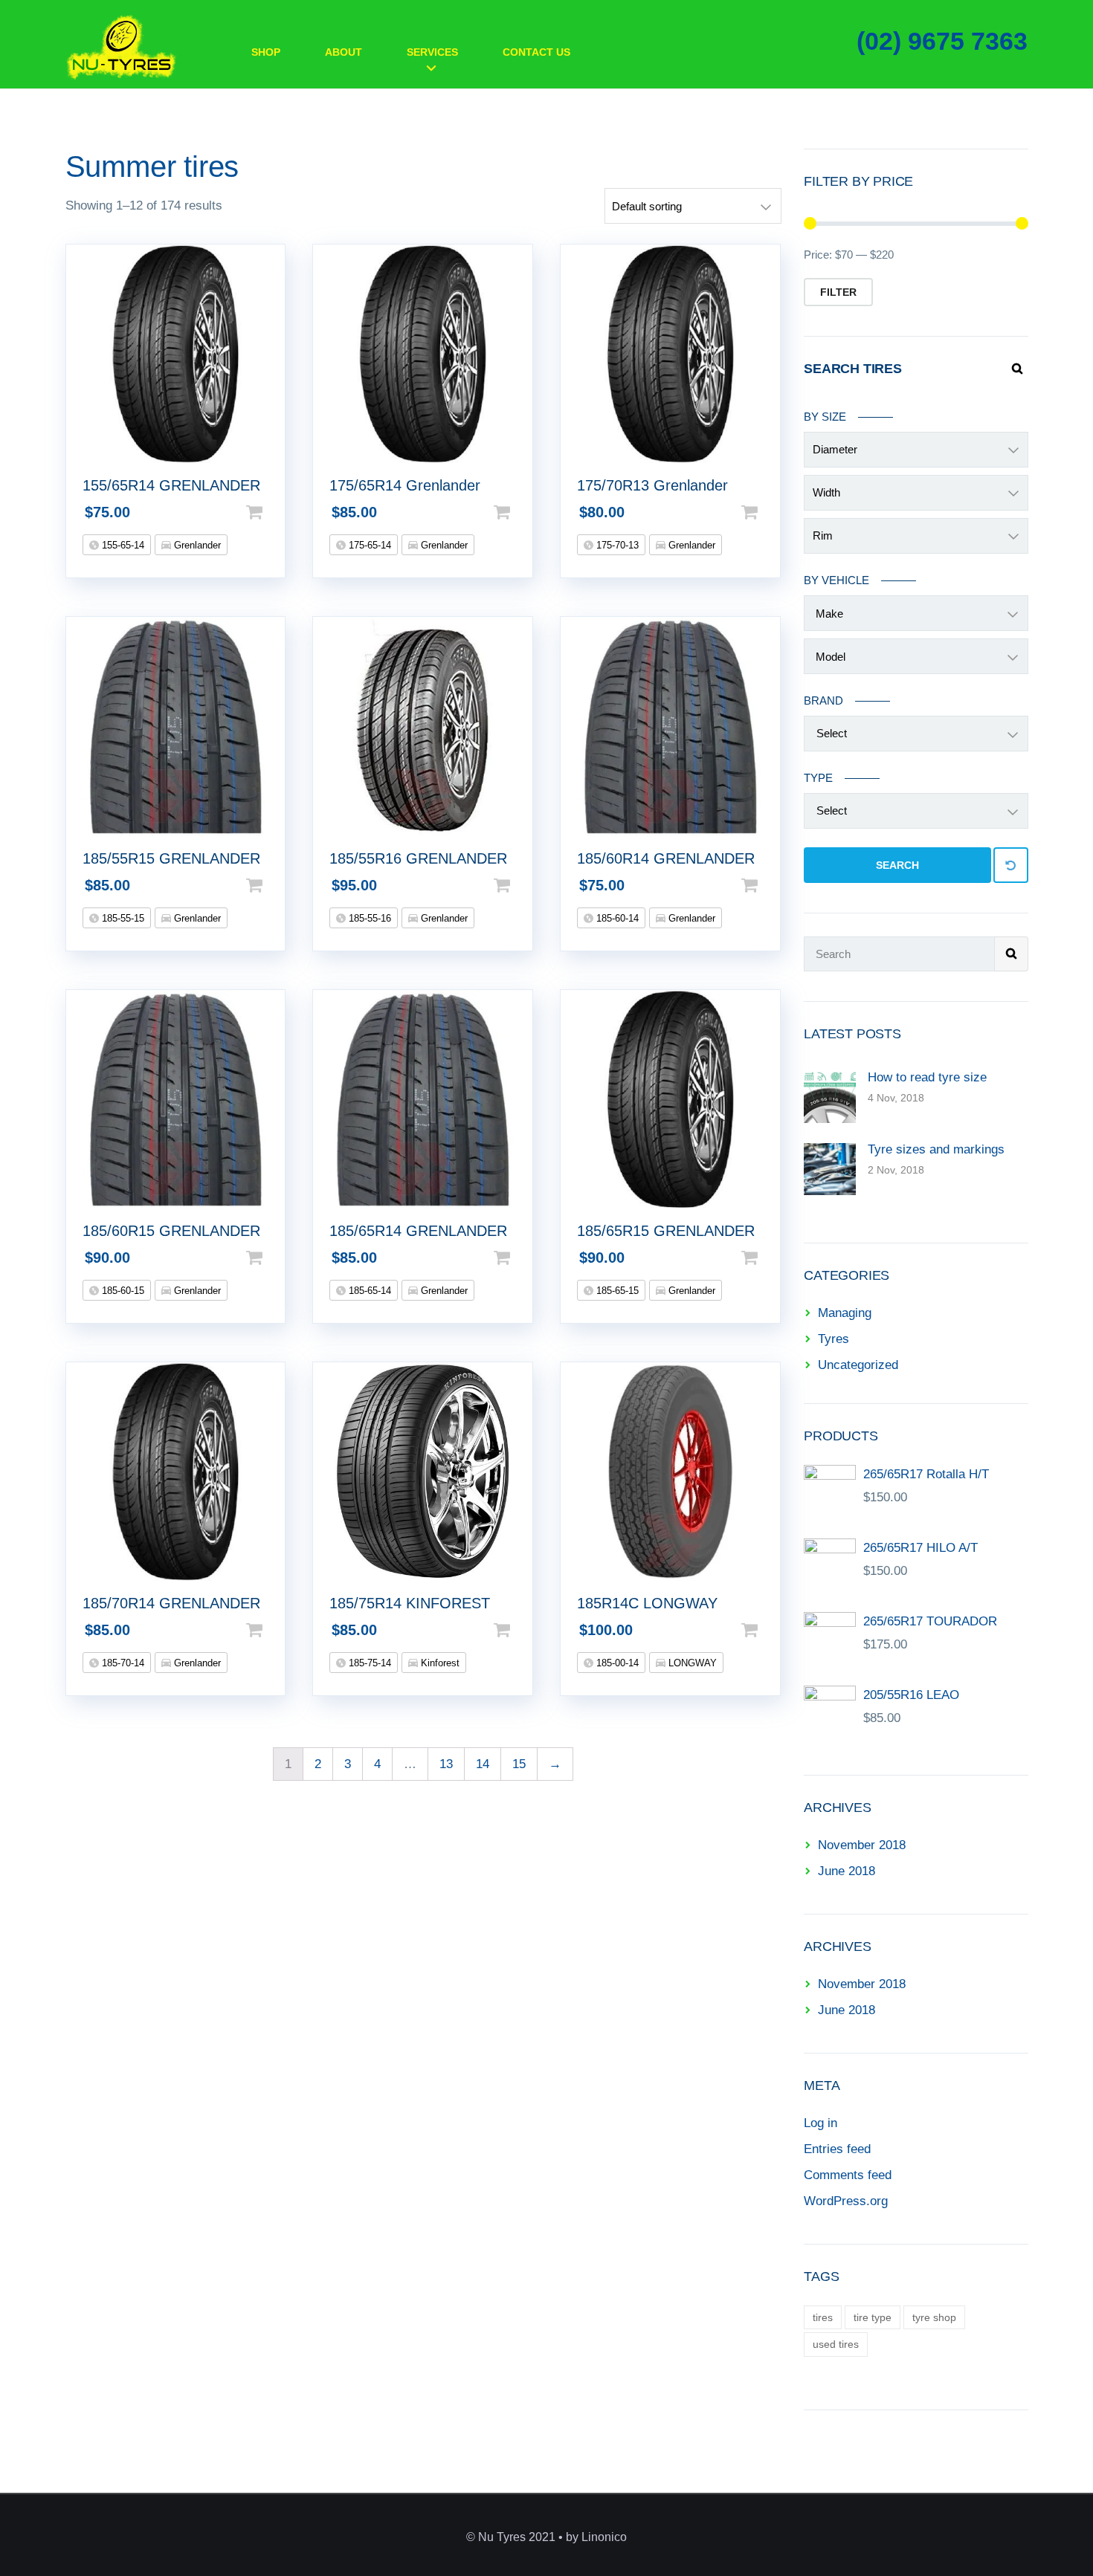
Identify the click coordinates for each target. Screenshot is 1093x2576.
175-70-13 (616, 545)
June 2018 (847, 1871)
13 (446, 1764)
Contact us (536, 52)
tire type (873, 2317)
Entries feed (837, 2149)
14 (483, 1764)
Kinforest (439, 1663)
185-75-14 (368, 1663)
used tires (836, 2344)
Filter (838, 292)
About (344, 52)
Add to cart (278, 512)
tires (823, 2317)
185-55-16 (368, 918)
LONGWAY (691, 1663)
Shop (266, 52)
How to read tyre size (927, 1077)
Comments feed (848, 2175)
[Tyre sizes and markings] (830, 1168)
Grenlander (196, 545)
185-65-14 (368, 1291)
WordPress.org (846, 2201)
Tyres (834, 1339)
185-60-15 (122, 1291)
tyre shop (934, 2317)
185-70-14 (122, 1663)
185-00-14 (616, 1663)
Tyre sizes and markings (936, 1149)
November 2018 (862, 1845)
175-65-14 (368, 545)
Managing (845, 1313)
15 (519, 1764)
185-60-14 (616, 918)
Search (897, 865)
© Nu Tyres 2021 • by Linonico (546, 2537)
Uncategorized (858, 1365)
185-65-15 (616, 1291)
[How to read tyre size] (830, 1096)
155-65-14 (122, 545)
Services (432, 52)
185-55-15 (122, 918)
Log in (820, 2123)
